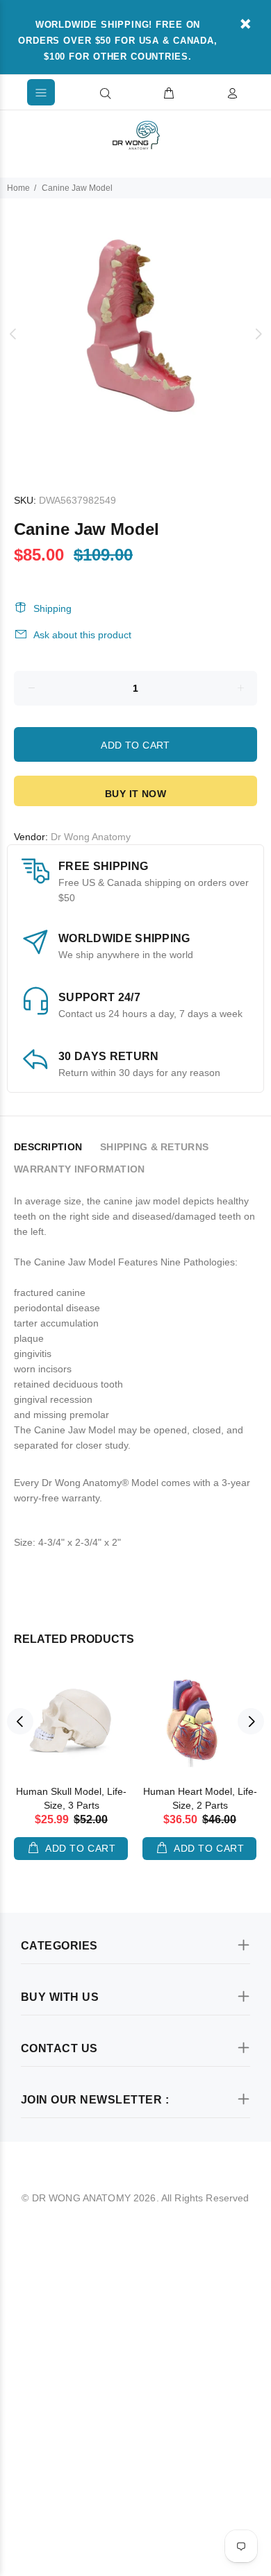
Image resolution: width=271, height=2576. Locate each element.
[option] (135, 334)
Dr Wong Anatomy (91, 837)
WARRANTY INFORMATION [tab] (80, 1169)
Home (18, 188)
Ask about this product (82, 635)
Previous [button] (13, 334)
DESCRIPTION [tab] (48, 1147)
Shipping (52, 608)
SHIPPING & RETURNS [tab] (154, 1147)
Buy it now (135, 794)
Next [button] (258, 334)
